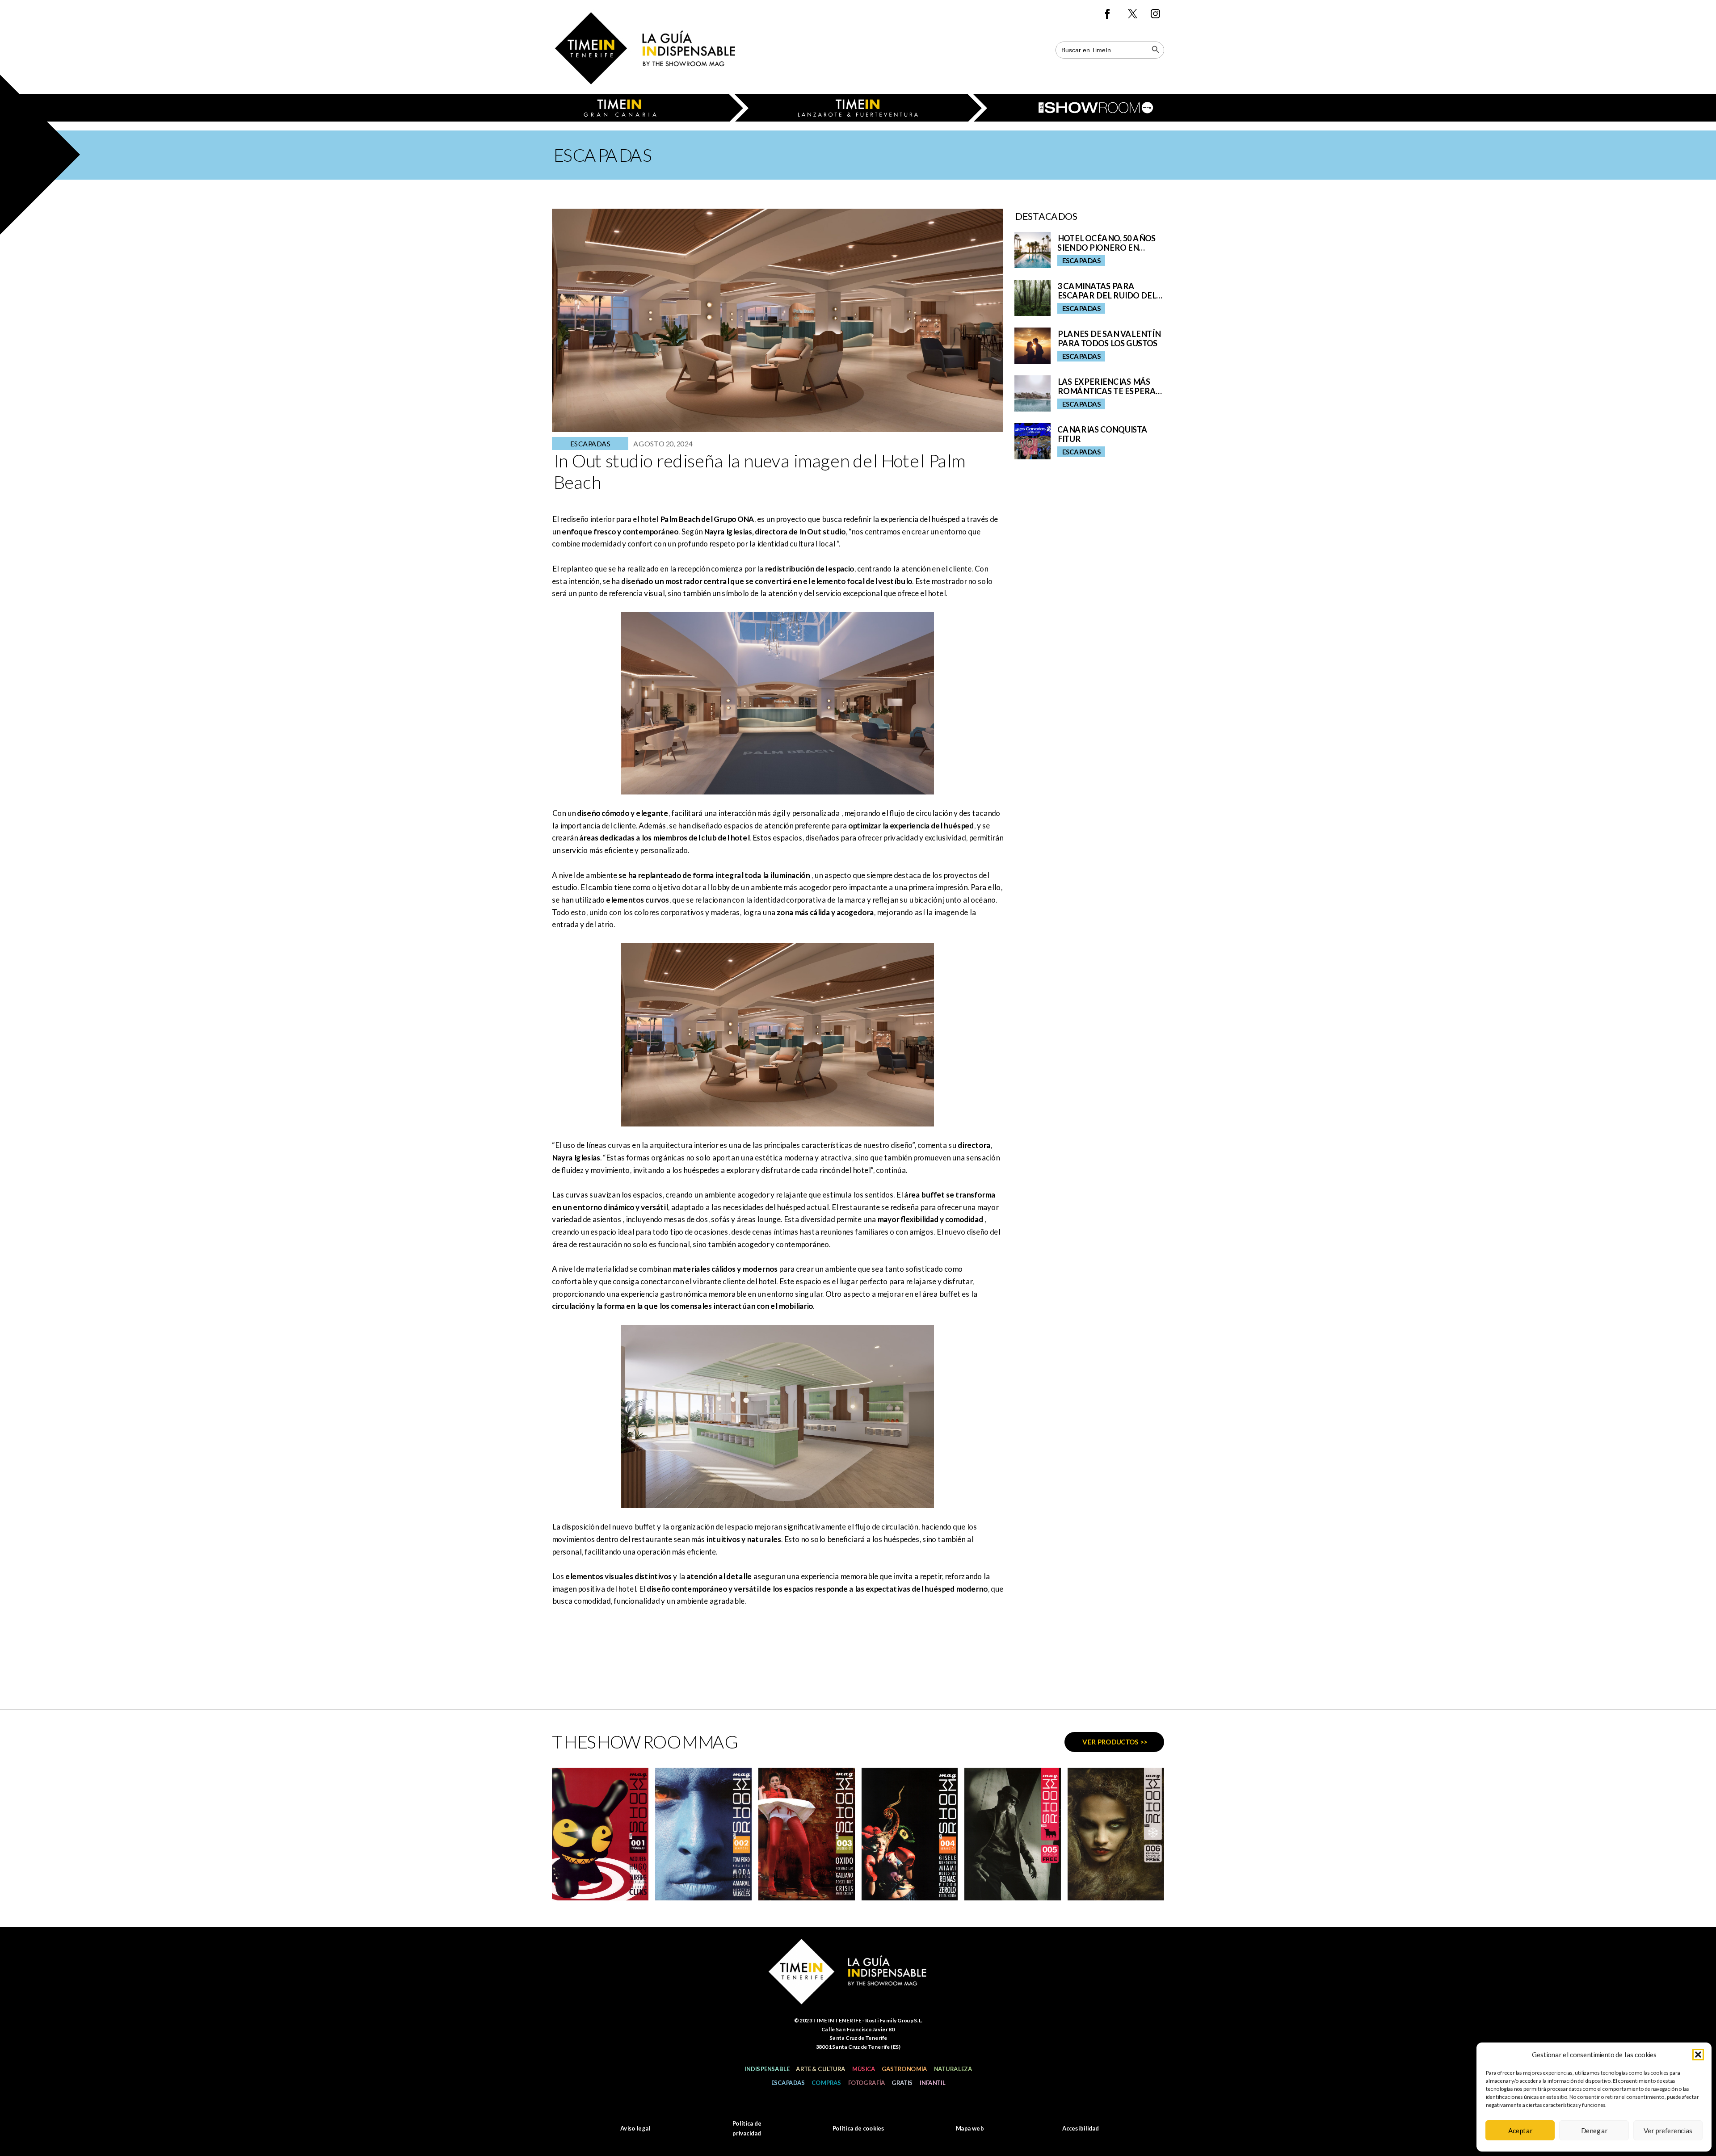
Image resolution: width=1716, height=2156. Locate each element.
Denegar (1594, 2131)
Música (863, 2069)
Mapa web (969, 2128)
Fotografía (866, 2083)
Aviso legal (635, 2128)
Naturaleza (953, 2069)
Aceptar (1520, 2131)
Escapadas (788, 2083)
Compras (826, 2083)
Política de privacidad (747, 2128)
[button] (1698, 2055)
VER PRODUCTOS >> (1115, 1742)
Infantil (932, 2083)
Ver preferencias (1668, 2131)
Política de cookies (858, 2128)
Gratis (902, 2083)
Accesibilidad (1081, 2128)
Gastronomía (904, 2069)
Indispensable (767, 2069)
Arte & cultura (820, 2069)
